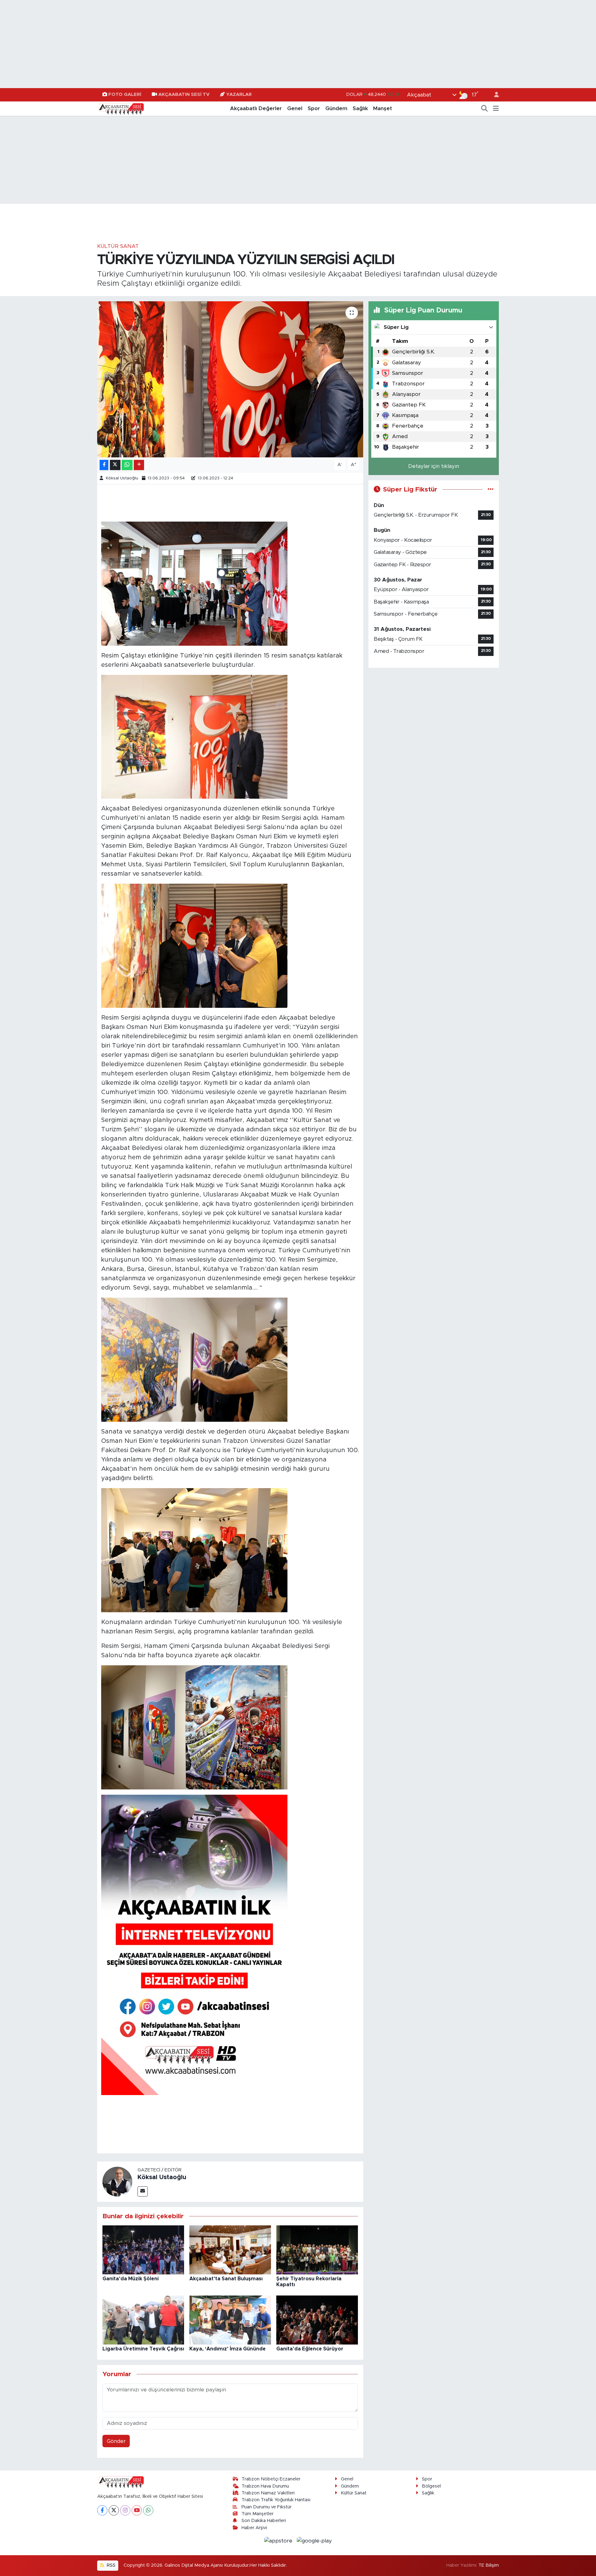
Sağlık (360, 108)
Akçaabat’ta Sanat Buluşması (226, 2279)
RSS (111, 2565)
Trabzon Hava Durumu (265, 2486)
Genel (295, 108)
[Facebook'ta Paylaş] (104, 465)
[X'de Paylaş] (115, 465)
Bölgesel (431, 2486)
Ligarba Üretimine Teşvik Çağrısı (143, 2349)
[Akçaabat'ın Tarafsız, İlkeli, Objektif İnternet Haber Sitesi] (120, 108)
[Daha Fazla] (139, 465)
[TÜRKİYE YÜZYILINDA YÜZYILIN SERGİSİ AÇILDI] (230, 379)
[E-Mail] (143, 2191)
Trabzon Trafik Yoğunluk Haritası (276, 2500)
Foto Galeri (125, 94)
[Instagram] (125, 2510)
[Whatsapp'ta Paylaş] (127, 465)
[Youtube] (137, 2510)
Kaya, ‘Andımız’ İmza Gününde (228, 2349)
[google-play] (314, 2540)
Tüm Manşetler (257, 2514)
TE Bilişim (489, 2565)
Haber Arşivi (254, 2528)
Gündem (336, 108)
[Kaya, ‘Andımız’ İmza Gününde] (230, 2320)
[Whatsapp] (148, 2510)
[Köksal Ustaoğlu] (117, 2181)
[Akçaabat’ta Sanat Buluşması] (230, 2250)
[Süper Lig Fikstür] (491, 489)
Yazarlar (239, 94)
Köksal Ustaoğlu (122, 478)
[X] (114, 2510)
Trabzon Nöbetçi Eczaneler (271, 2479)
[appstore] (279, 2540)
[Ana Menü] (496, 109)
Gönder (116, 2441)
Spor (314, 108)
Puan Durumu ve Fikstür (266, 2507)
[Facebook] (102, 2510)
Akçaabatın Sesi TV (184, 94)
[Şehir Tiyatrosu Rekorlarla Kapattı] (317, 2250)
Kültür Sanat (118, 246)
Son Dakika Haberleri (264, 2521)
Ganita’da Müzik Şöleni (131, 2279)
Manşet (383, 108)
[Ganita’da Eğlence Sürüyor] (317, 2320)
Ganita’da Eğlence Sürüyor (310, 2349)
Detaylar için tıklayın (434, 466)
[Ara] (485, 109)
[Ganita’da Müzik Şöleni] (143, 2250)
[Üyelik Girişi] (494, 95)
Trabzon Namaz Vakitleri (268, 2493)
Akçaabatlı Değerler (256, 108)
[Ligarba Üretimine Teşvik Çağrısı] (143, 2320)
